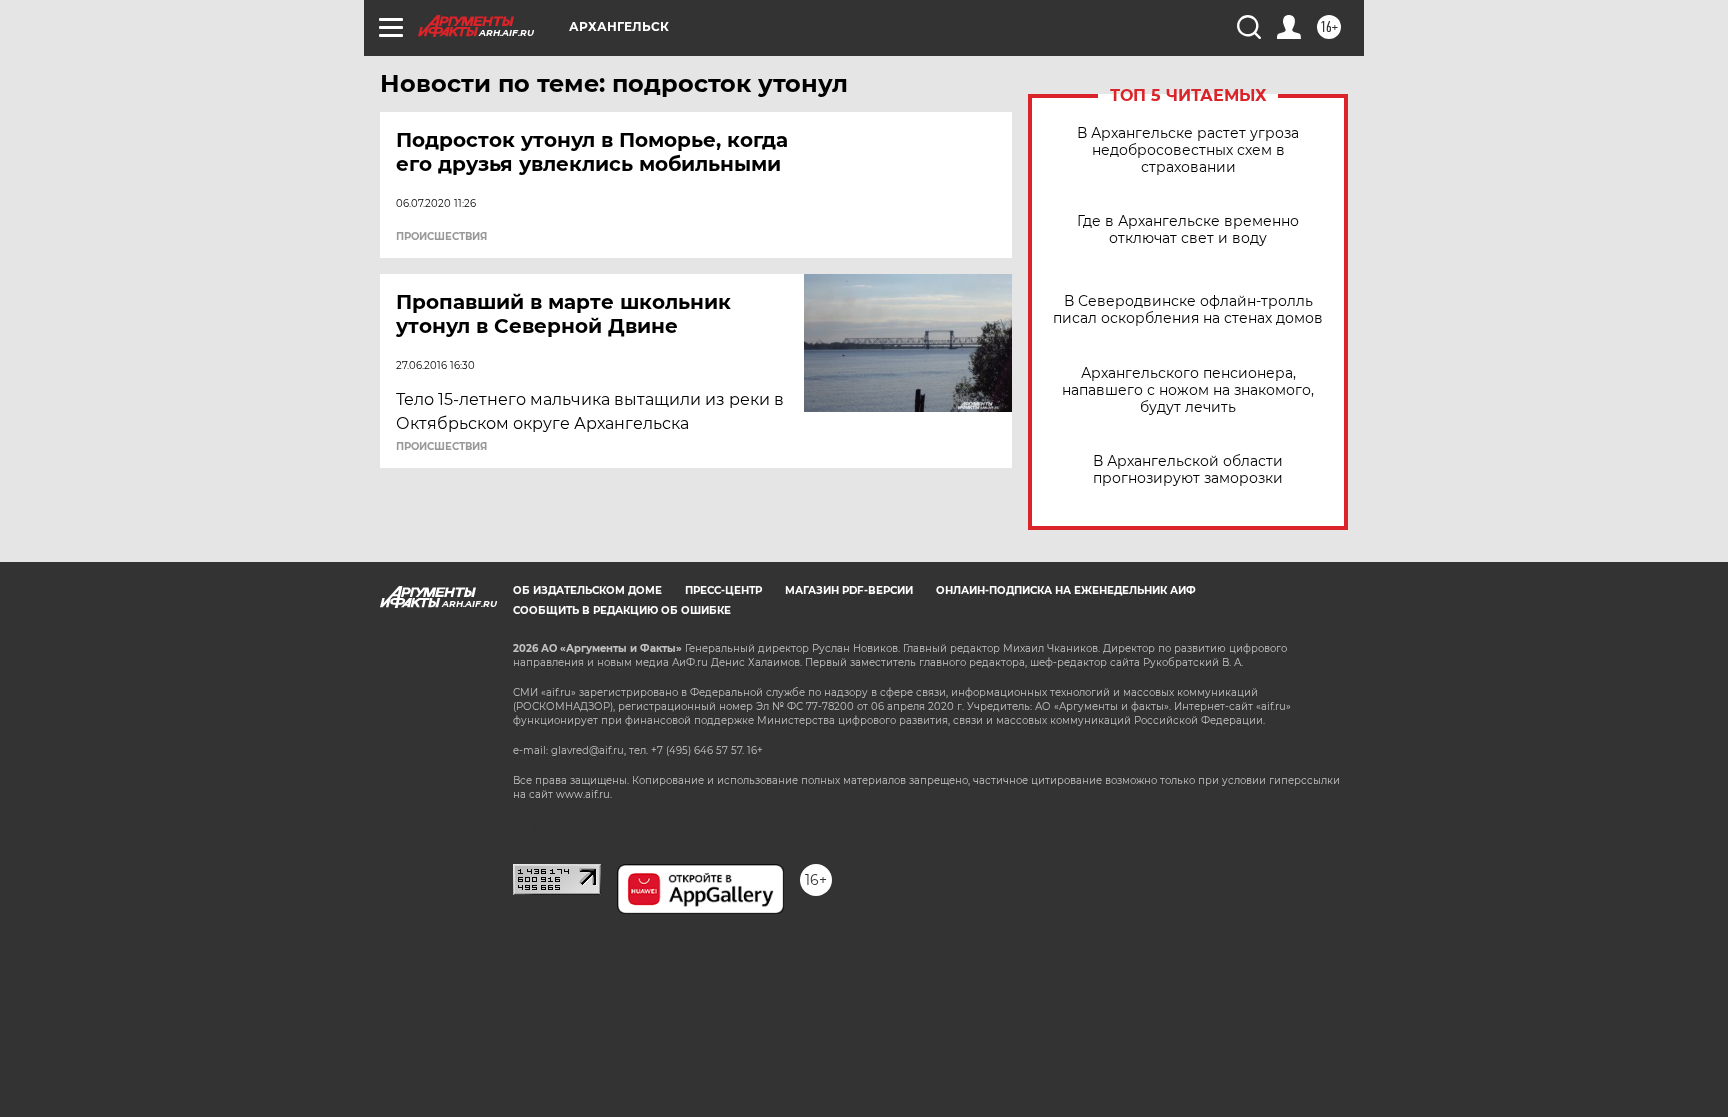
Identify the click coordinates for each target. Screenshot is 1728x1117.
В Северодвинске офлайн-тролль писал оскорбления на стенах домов (1188, 310)
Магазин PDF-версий (849, 590)
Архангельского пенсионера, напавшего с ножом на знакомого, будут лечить (1188, 390)
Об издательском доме (587, 590)
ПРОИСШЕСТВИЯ (441, 237)
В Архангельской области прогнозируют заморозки (1188, 470)
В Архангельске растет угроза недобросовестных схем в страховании (1188, 150)
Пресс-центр (723, 590)
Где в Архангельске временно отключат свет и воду (1188, 230)
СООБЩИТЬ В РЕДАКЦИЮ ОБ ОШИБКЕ (622, 610)
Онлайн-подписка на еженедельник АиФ (1066, 590)
